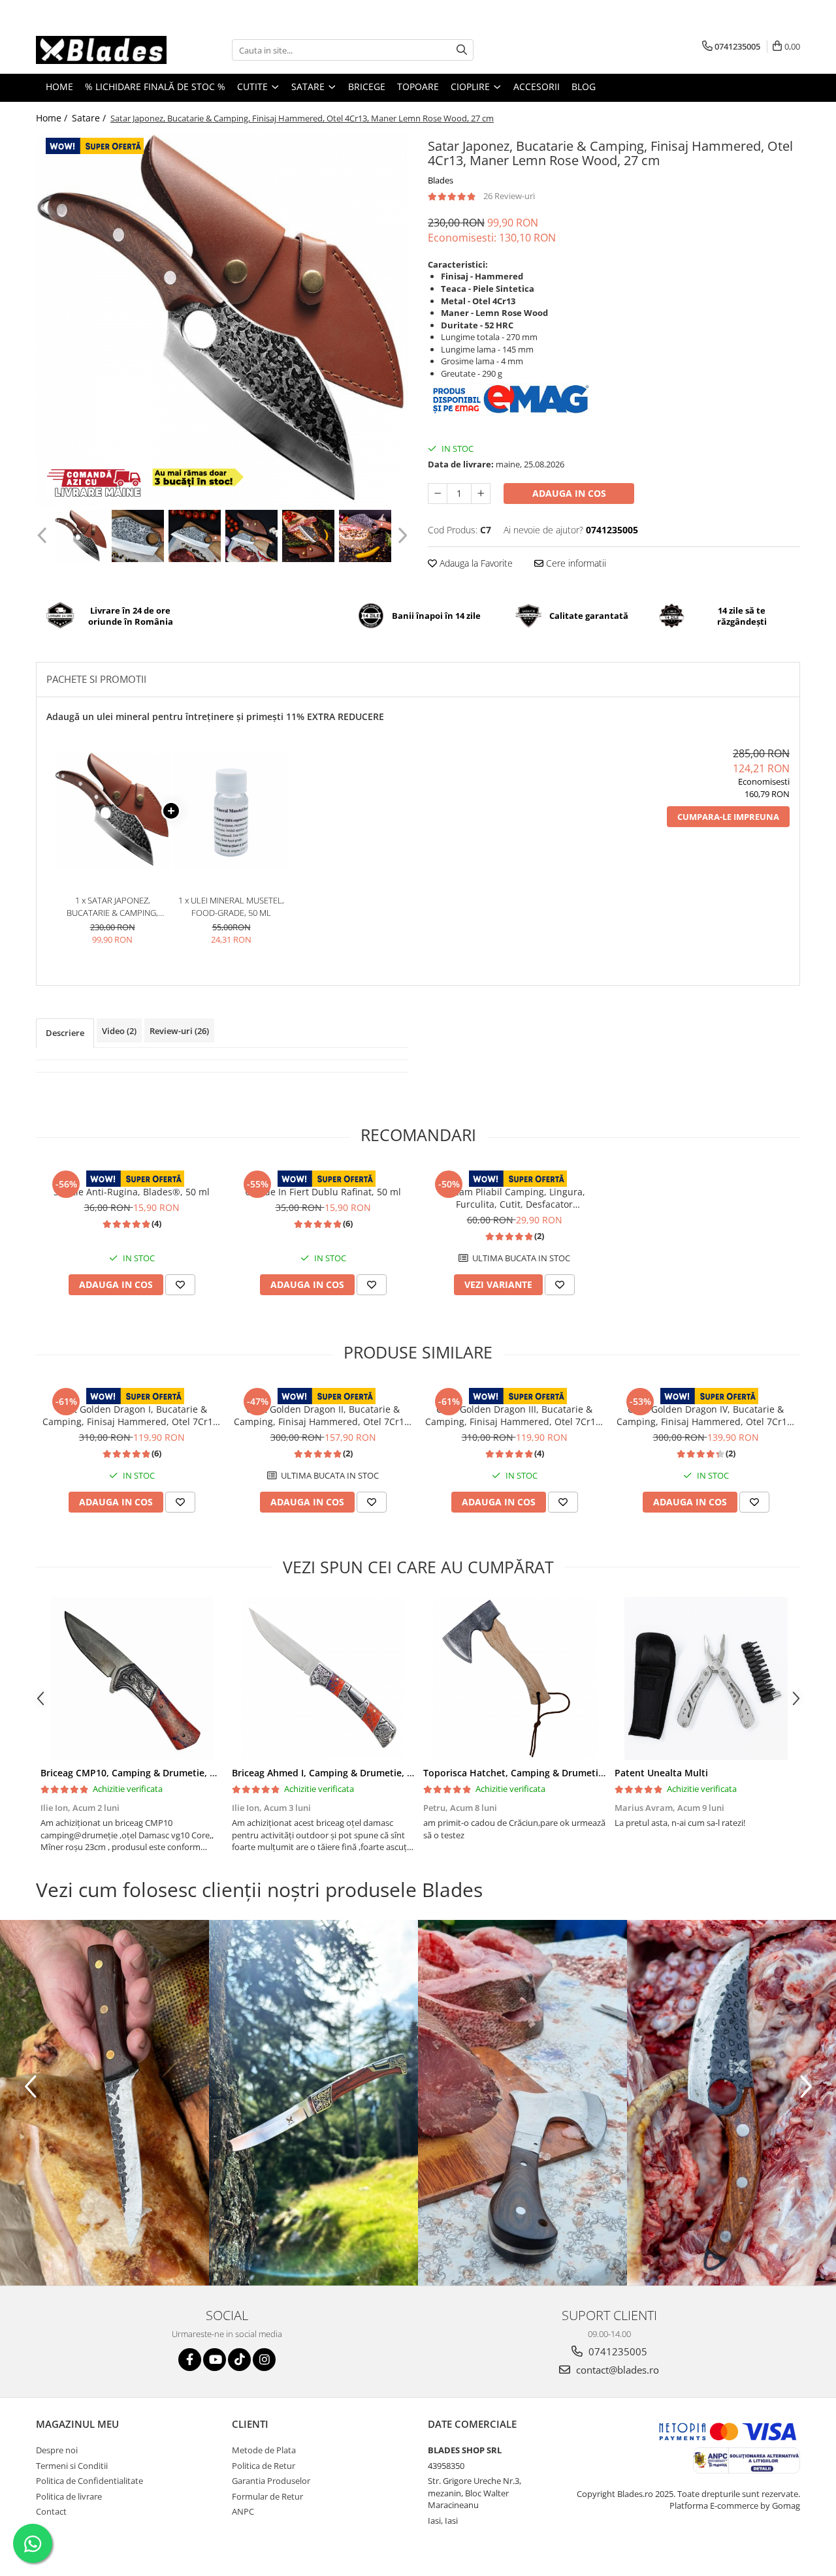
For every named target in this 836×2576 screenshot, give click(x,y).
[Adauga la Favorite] (180, 1285)
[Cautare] (462, 50)
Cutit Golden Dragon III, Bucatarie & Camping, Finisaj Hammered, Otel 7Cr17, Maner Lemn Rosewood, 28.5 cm (514, 1415)
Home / (53, 118)
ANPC (243, 2511)
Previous (43, 536)
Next (401, 536)
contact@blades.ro (616, 2370)
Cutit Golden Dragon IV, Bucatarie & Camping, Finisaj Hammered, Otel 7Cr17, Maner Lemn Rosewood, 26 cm (706, 1415)
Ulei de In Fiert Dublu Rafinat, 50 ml (323, 1192)
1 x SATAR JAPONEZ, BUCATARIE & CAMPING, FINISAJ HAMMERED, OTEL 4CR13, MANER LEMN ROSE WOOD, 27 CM (112, 906)
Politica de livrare (69, 2496)
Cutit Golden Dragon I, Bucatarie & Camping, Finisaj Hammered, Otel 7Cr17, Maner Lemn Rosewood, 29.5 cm (132, 1415)
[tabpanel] (222, 321)
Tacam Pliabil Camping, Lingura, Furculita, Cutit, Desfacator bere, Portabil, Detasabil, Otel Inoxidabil (515, 1198)
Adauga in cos (569, 493)
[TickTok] (239, 2360)
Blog (584, 86)
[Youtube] (215, 2360)
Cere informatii (575, 563)
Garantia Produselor (271, 2481)
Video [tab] (119, 1031)
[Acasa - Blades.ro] (101, 50)
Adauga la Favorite (475, 563)
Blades (441, 180)
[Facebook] (190, 2360)
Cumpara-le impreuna (728, 817)
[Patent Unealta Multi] (706, 1678)
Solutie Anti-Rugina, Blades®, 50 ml (132, 1192)
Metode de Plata (264, 2450)
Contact (51, 2511)
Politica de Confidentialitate (89, 2481)
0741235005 (617, 2351)
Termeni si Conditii (72, 2466)
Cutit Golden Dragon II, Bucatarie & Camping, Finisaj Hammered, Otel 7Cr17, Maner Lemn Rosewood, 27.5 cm (323, 1415)
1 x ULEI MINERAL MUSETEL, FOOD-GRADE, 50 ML (231, 906)
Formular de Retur (267, 2496)
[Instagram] (264, 2360)
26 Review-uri (509, 196)
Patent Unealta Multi (661, 1773)
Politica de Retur (264, 2466)
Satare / (90, 118)
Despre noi (57, 2450)
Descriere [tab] (65, 1033)
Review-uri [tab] (179, 1031)
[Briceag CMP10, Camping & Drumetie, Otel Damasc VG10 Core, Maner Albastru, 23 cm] (132, 1678)
